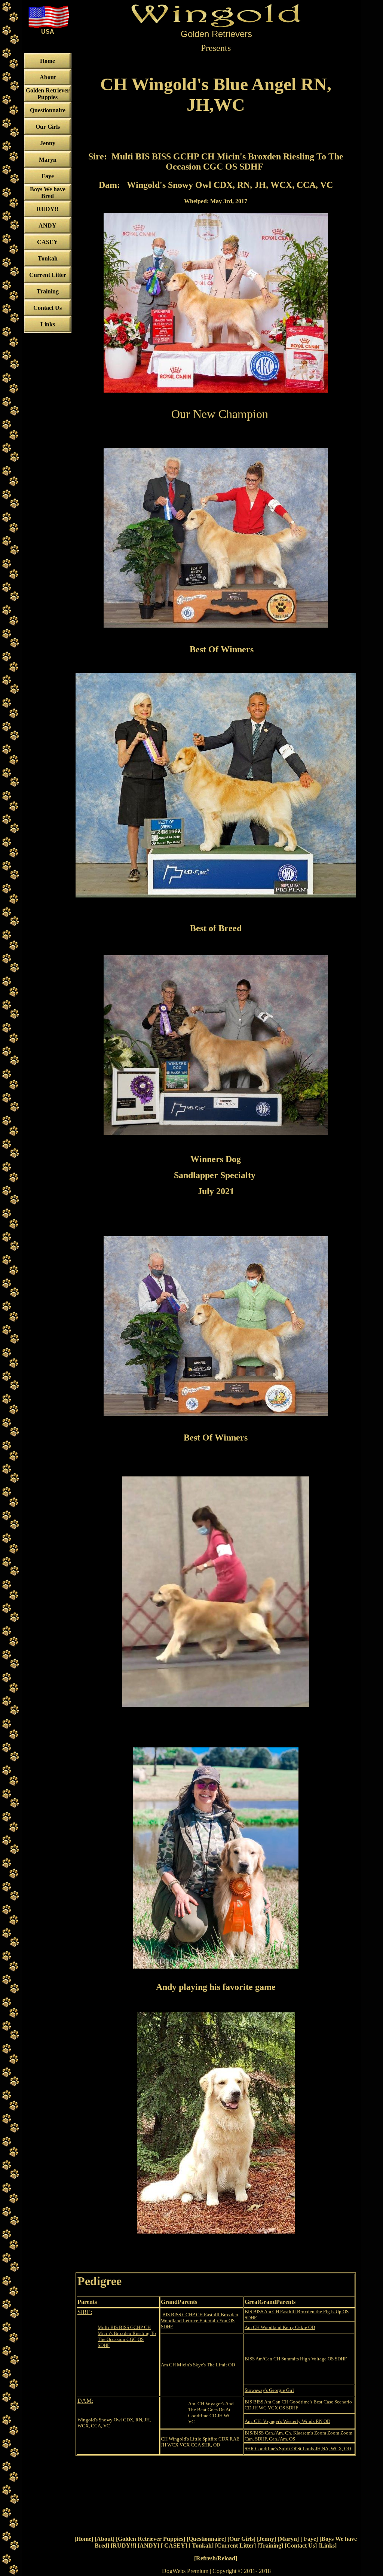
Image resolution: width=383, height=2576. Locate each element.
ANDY (148, 2545)
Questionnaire (206, 2539)
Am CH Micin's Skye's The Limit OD (198, 2365)
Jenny (266, 2539)
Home (84, 2539)
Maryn (288, 2539)
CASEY (174, 2545)
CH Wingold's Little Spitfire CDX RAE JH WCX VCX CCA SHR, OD (200, 2442)
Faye (309, 2539)
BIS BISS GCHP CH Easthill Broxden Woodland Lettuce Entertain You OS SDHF (200, 2321)
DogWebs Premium (185, 2571)
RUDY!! (123, 2545)
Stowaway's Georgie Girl (269, 2390)
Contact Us (301, 2545)
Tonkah (201, 2545)
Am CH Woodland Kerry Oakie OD (280, 2327)
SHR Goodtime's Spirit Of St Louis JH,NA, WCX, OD (298, 2449)
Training (270, 2545)
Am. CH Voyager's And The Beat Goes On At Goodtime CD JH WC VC (211, 2413)
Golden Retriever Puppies (151, 2539)
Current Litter (235, 2545)
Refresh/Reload (216, 2558)
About (105, 2539)
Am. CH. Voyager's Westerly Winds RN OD (287, 2421)
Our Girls (241, 2539)
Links (327, 2545)
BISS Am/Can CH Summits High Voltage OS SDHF (296, 2359)
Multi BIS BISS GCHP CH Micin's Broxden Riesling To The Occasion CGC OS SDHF (127, 2336)
